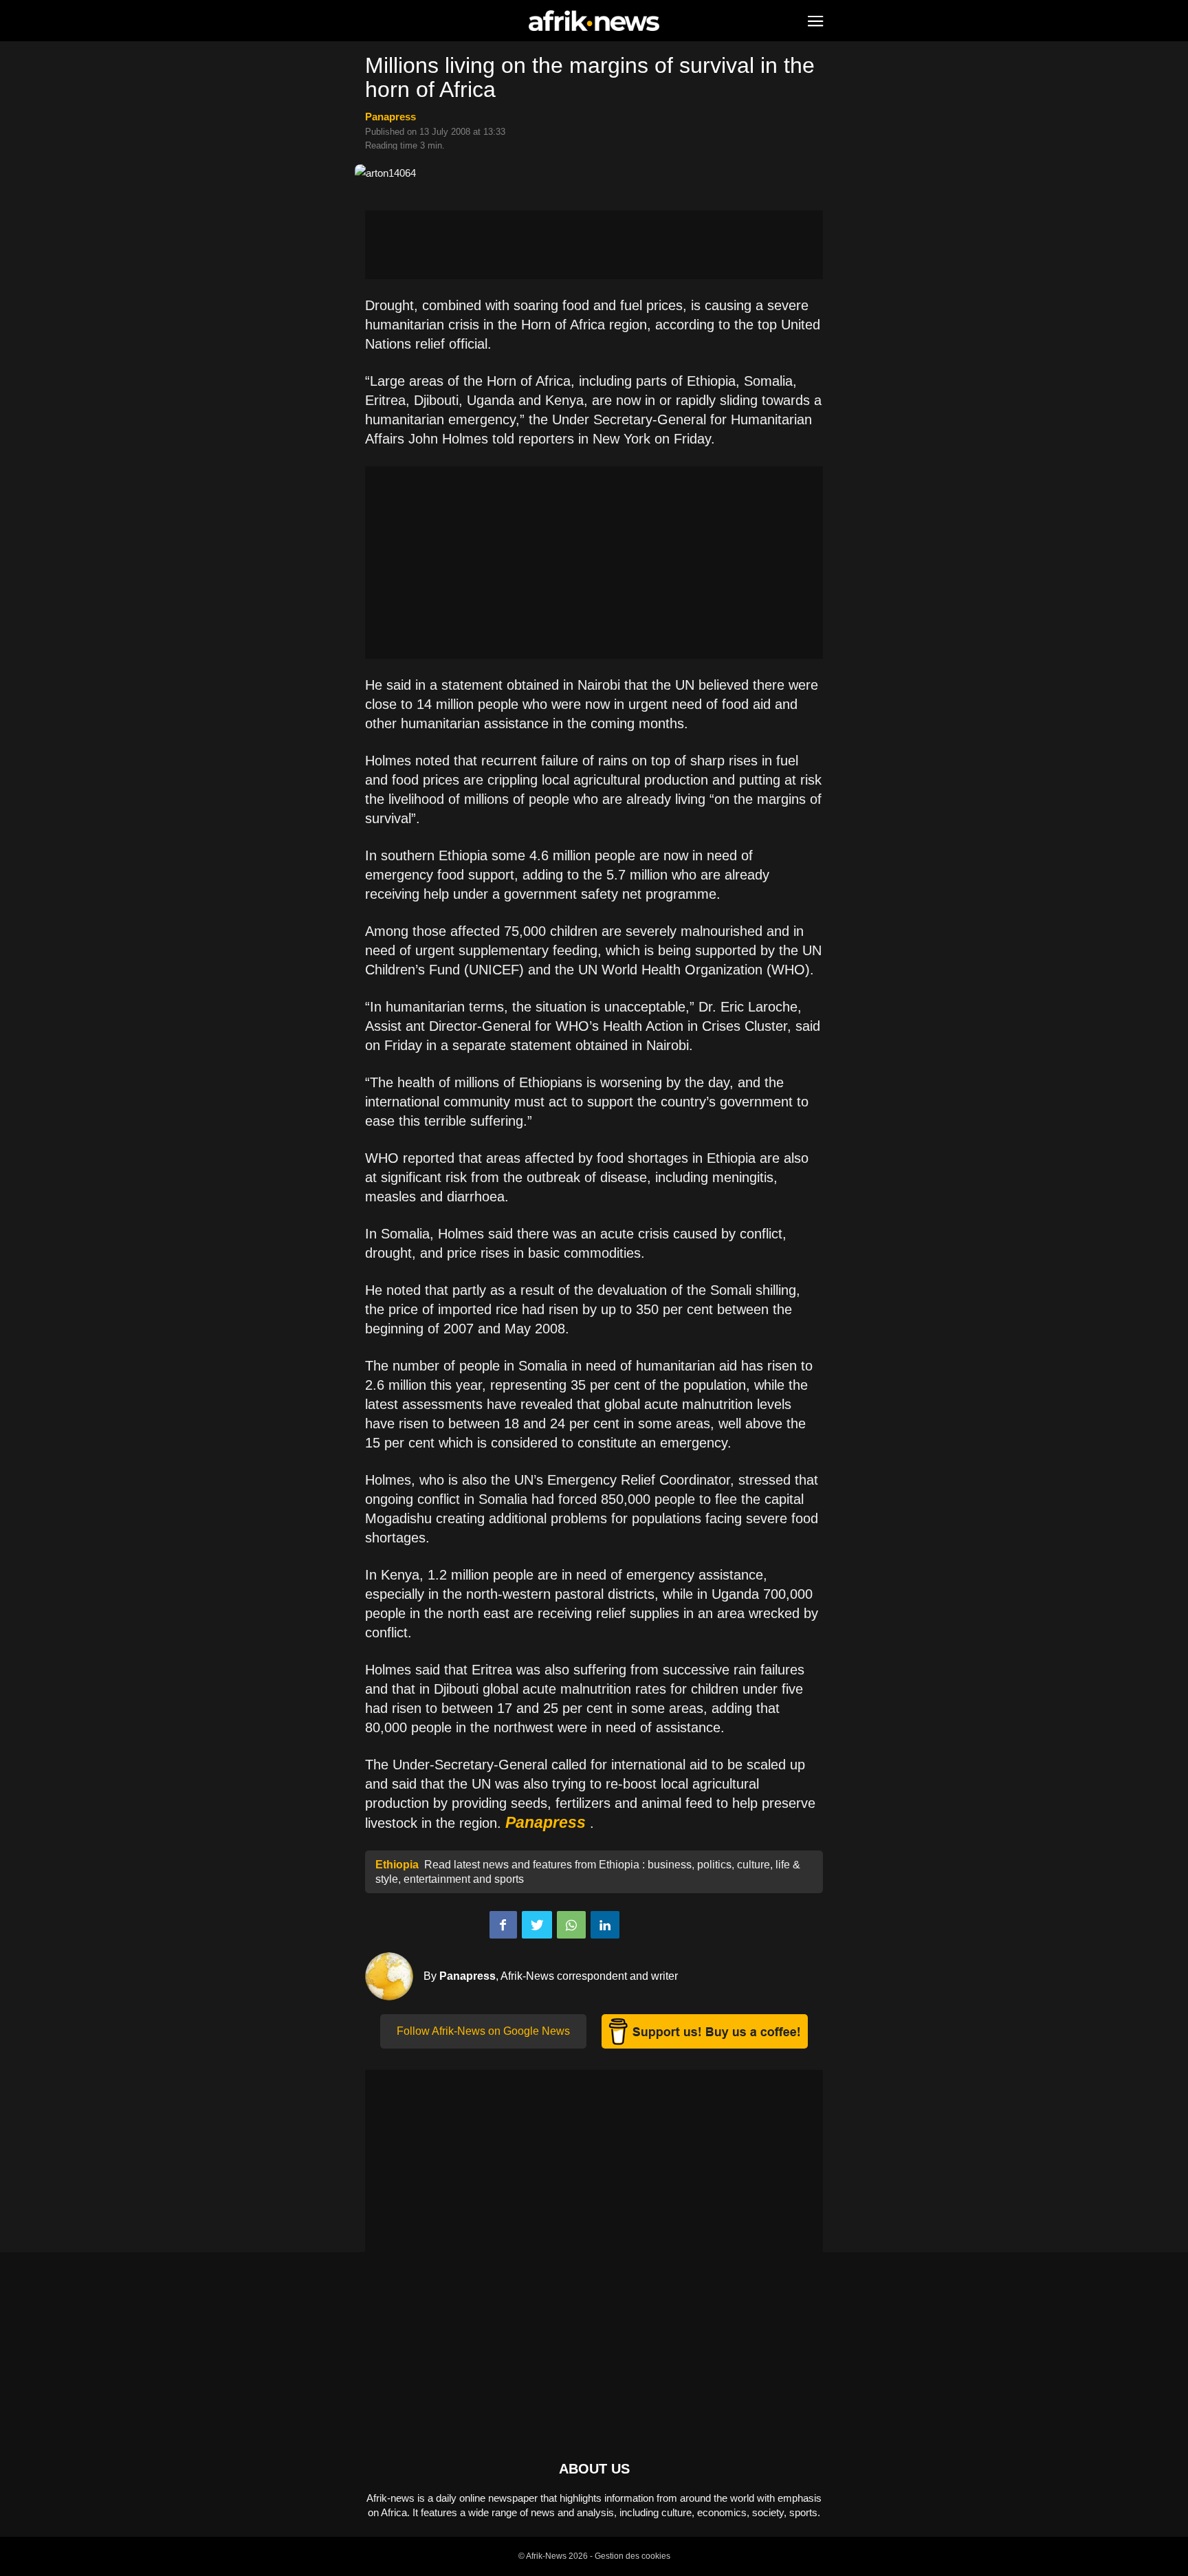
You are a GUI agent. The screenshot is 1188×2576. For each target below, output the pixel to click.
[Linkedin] (605, 1925)
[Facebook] (503, 1925)
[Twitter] (537, 1925)
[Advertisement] (594, 245)
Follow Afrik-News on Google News (483, 2031)
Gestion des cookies (632, 2556)
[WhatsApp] (571, 1925)
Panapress (390, 117)
